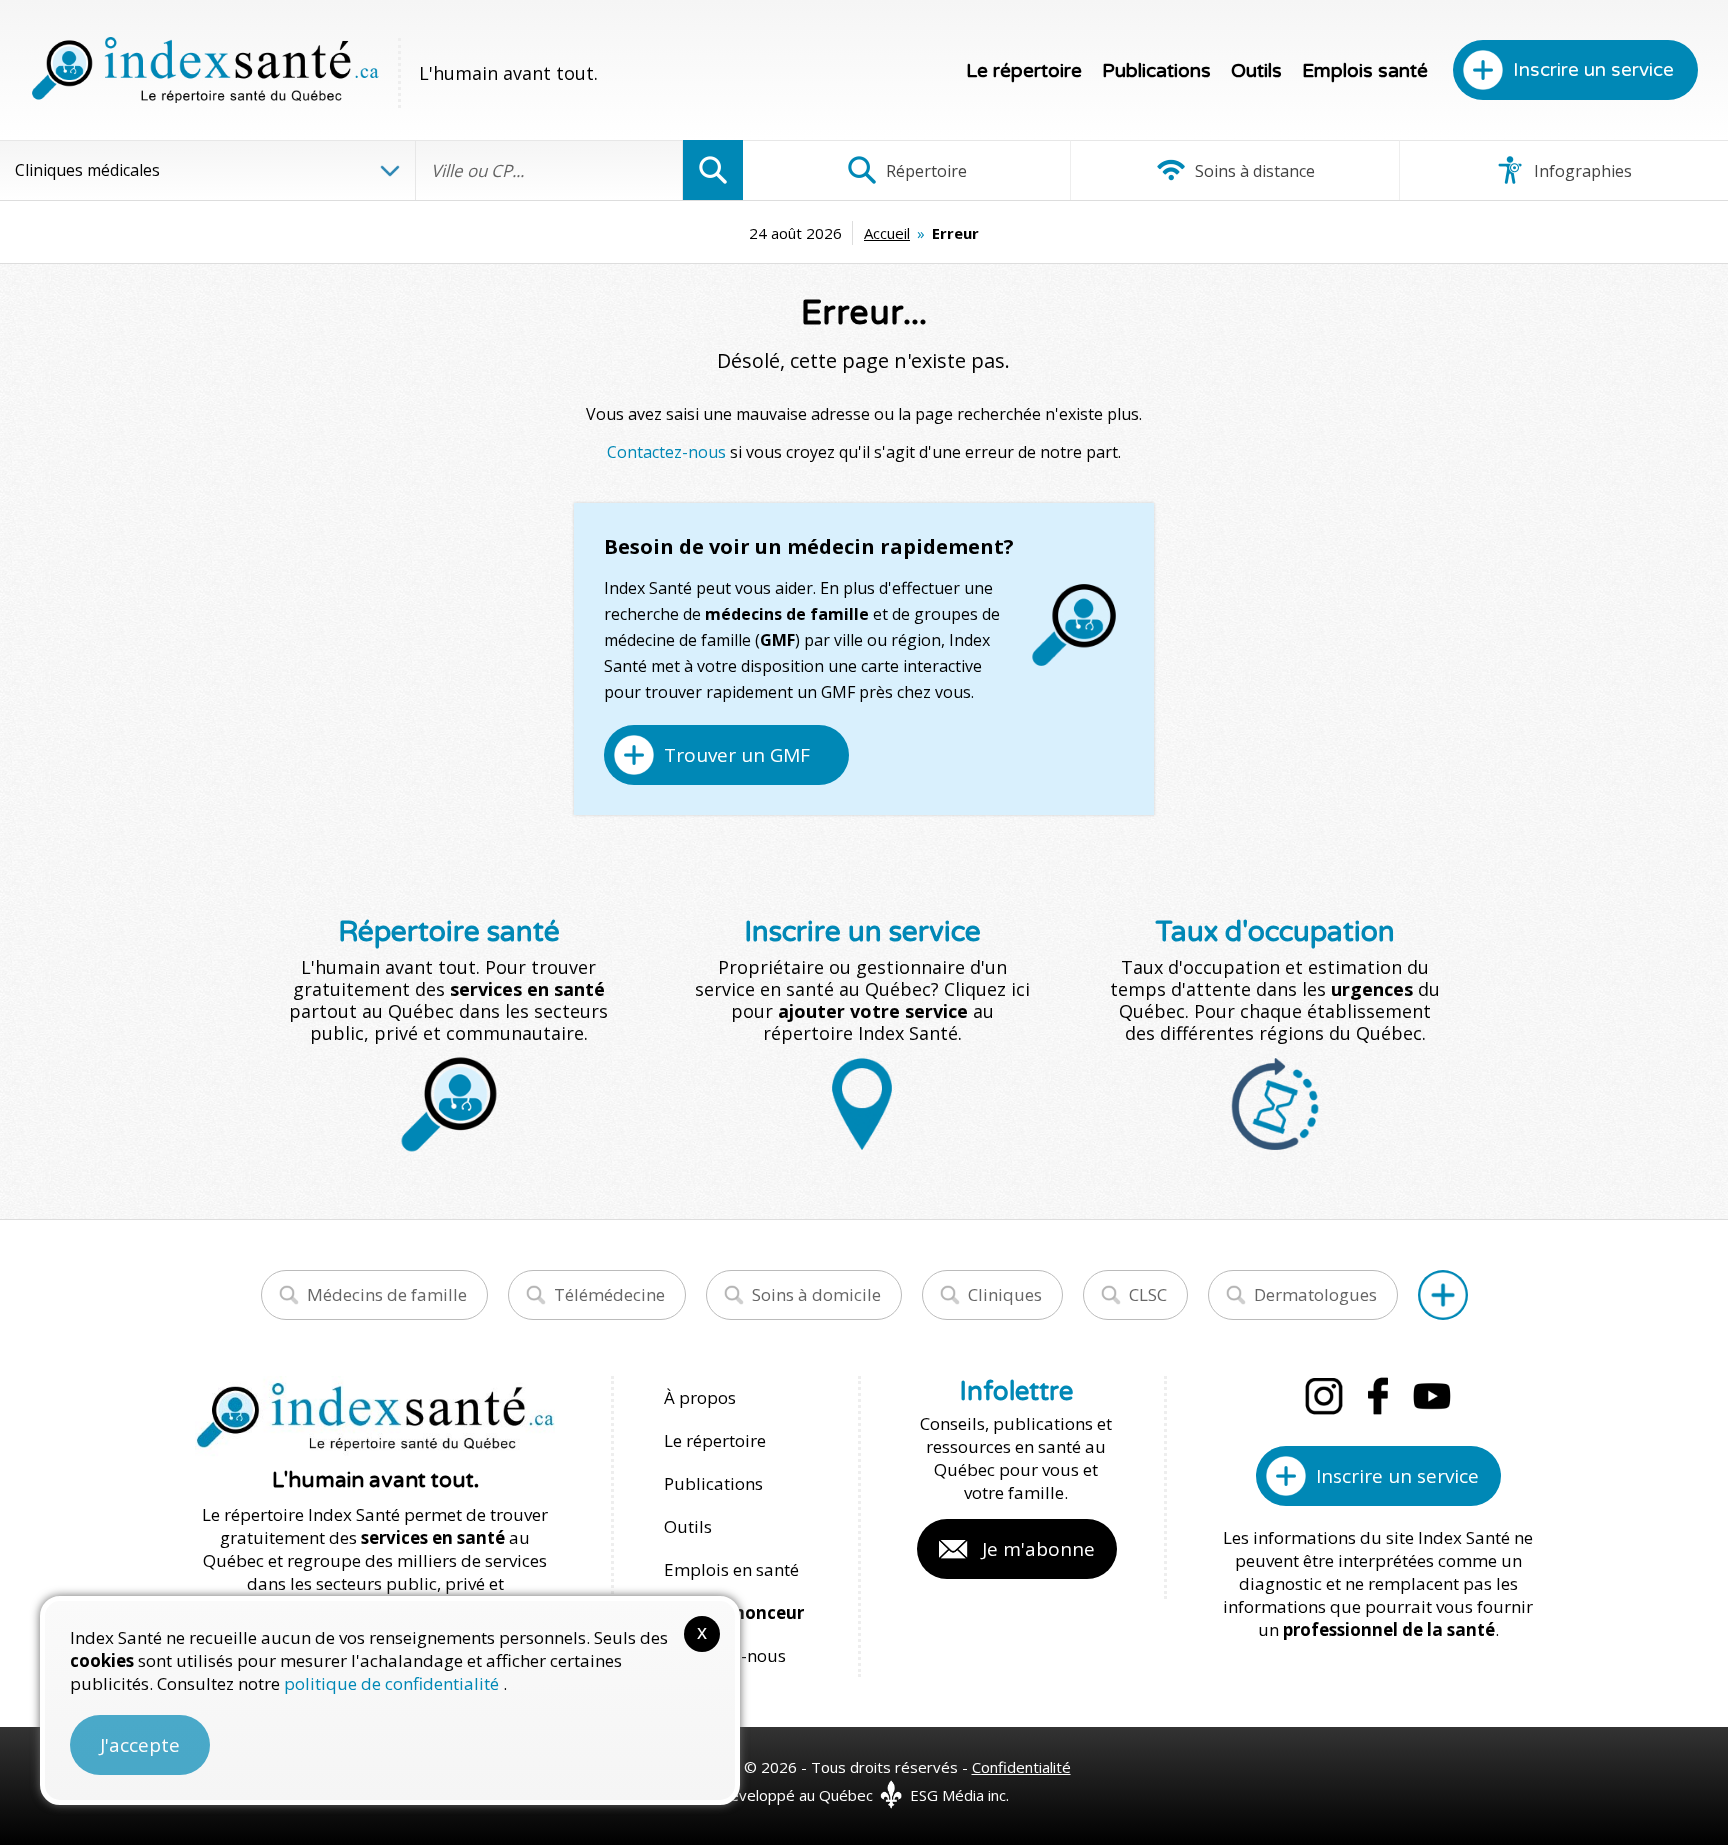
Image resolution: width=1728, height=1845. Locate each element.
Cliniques (1005, 1294)
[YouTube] (1432, 1396)
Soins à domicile (816, 1294)
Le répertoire (1024, 71)
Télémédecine (609, 1294)
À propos (700, 1397)
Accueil (887, 233)
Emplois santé (1365, 71)
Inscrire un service (1593, 70)
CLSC (1148, 1294)
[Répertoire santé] (1443, 1295)
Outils (1256, 71)
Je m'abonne (1038, 1549)
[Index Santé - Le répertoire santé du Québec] (205, 70)
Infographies (1581, 171)
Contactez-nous (666, 452)
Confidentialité (1021, 1767)
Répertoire (924, 171)
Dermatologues (1315, 1294)
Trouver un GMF (737, 755)
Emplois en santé (731, 1569)
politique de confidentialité (393, 1683)
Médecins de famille (387, 1294)
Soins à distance (1253, 171)
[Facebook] (1378, 1396)
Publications (1156, 71)
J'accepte (140, 1745)
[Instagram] (1324, 1396)
